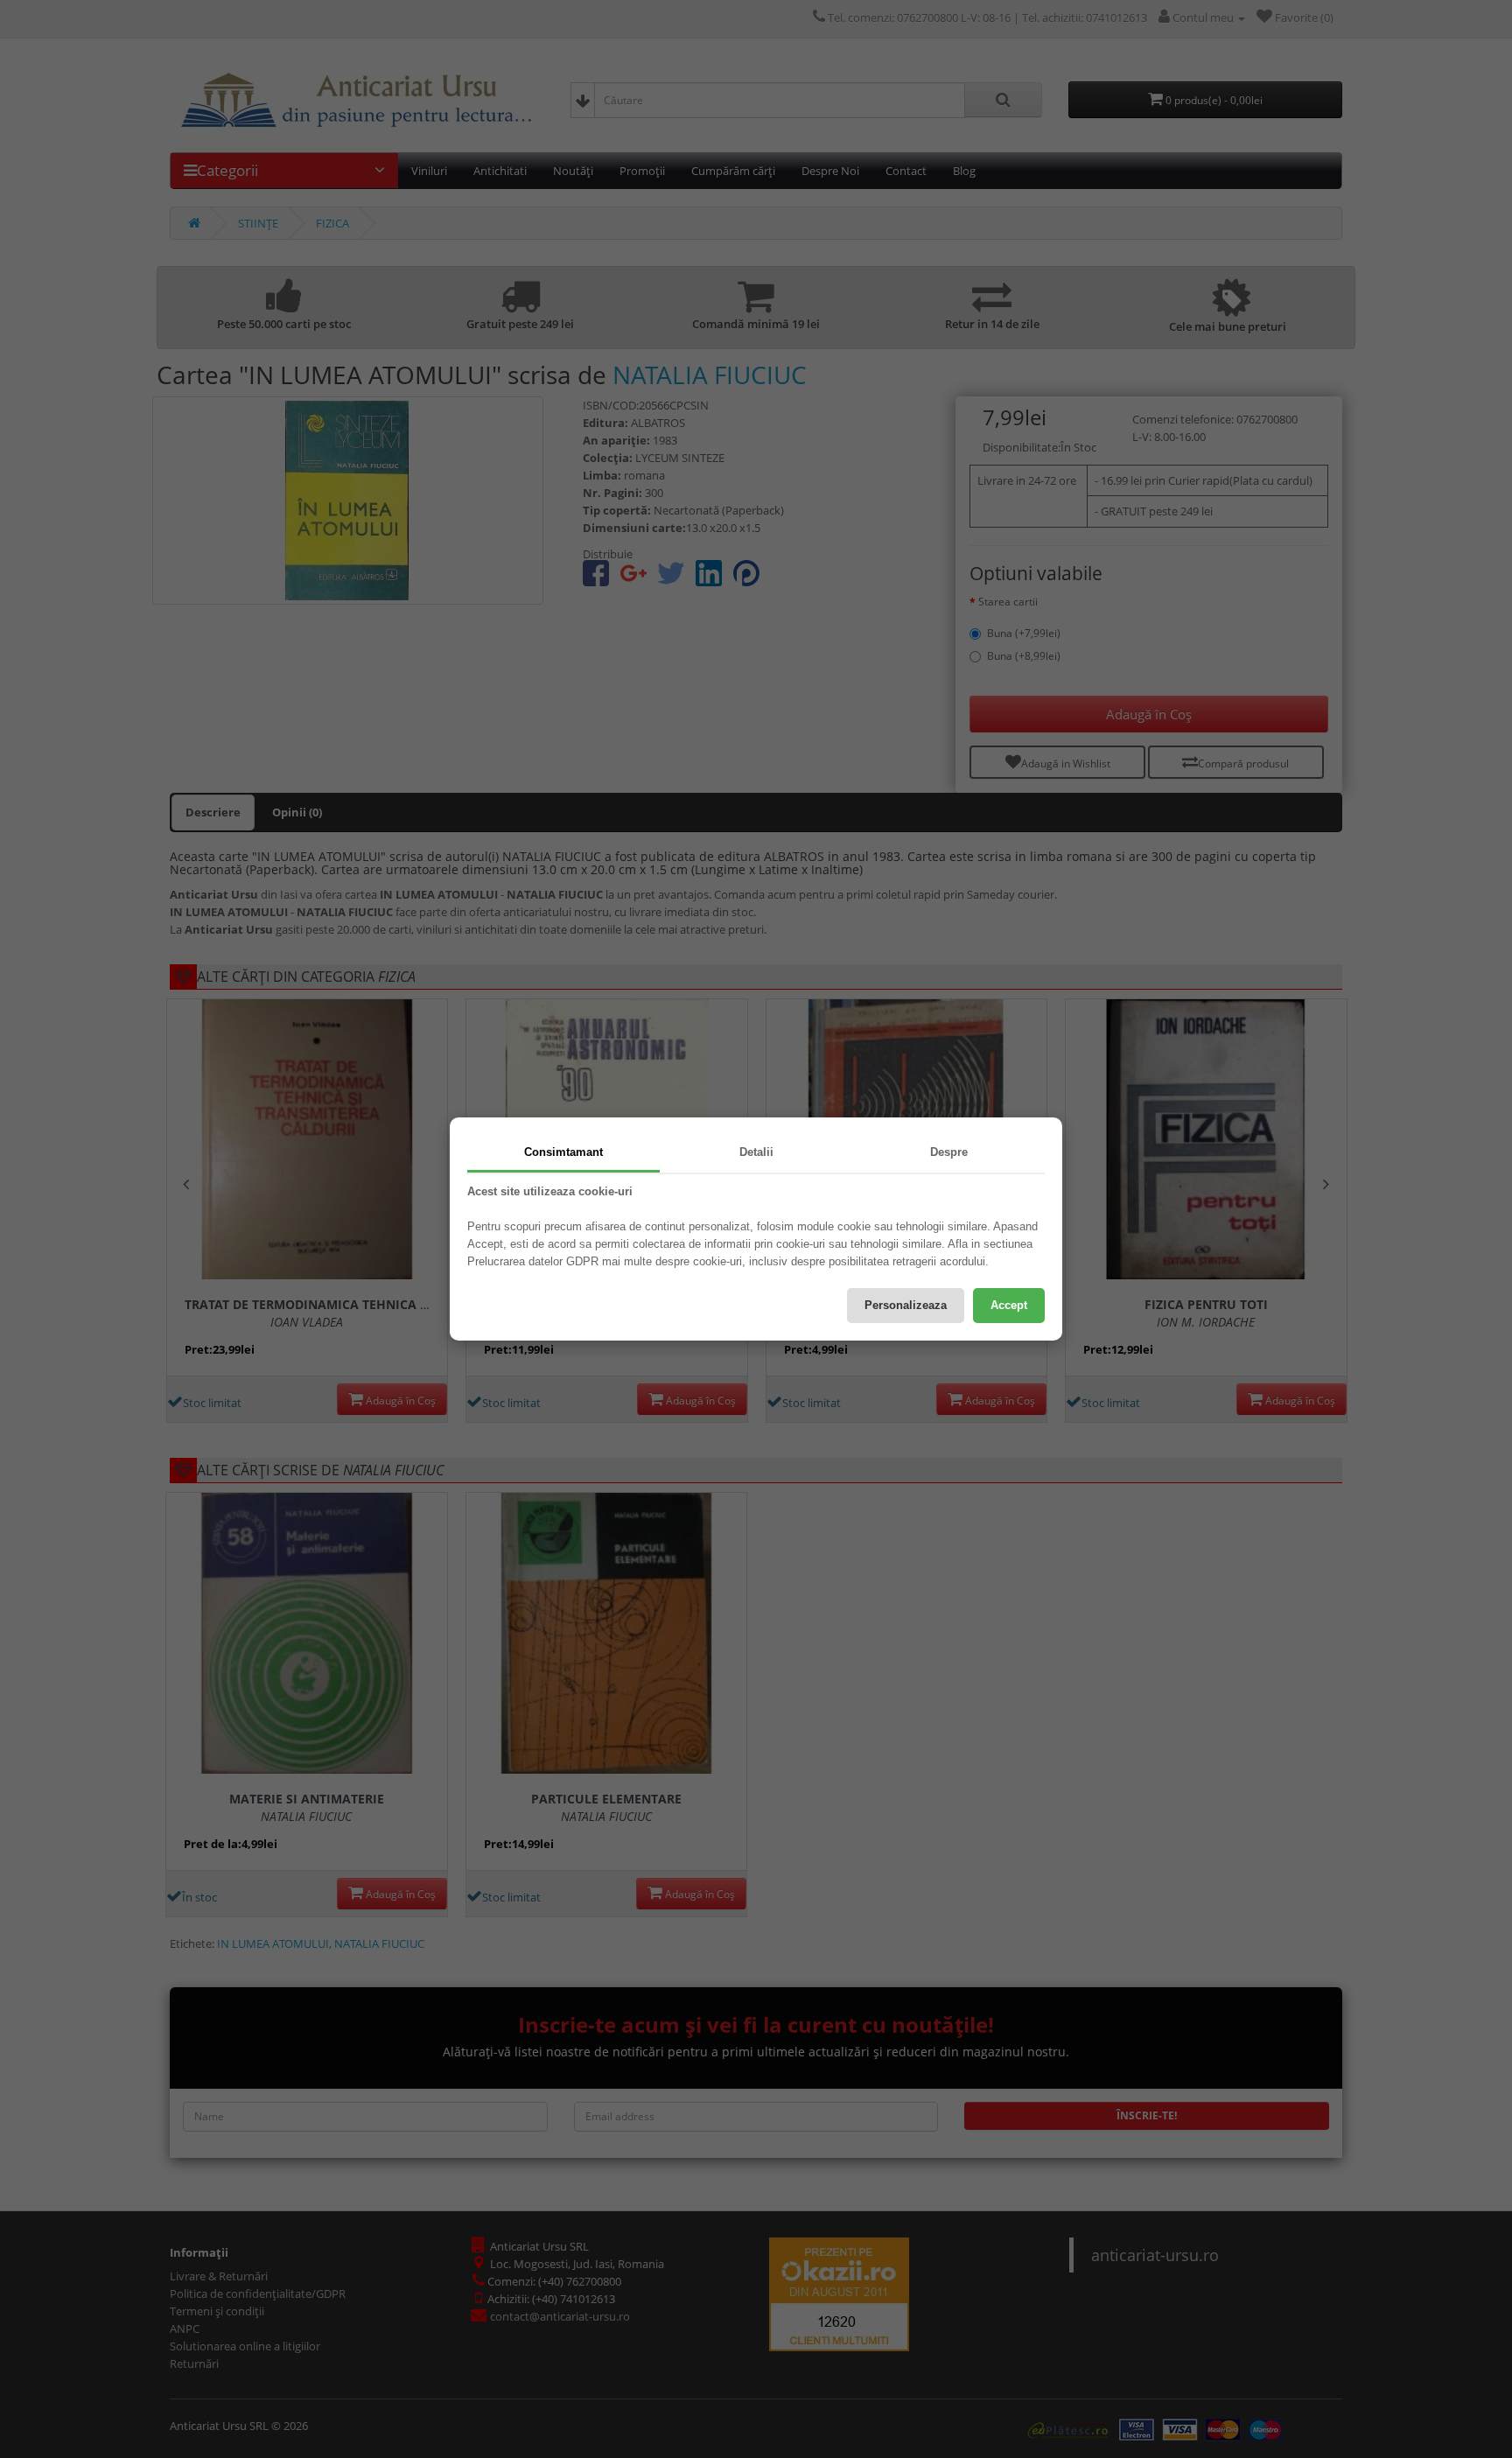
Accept (1009, 1305)
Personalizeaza (906, 1305)
